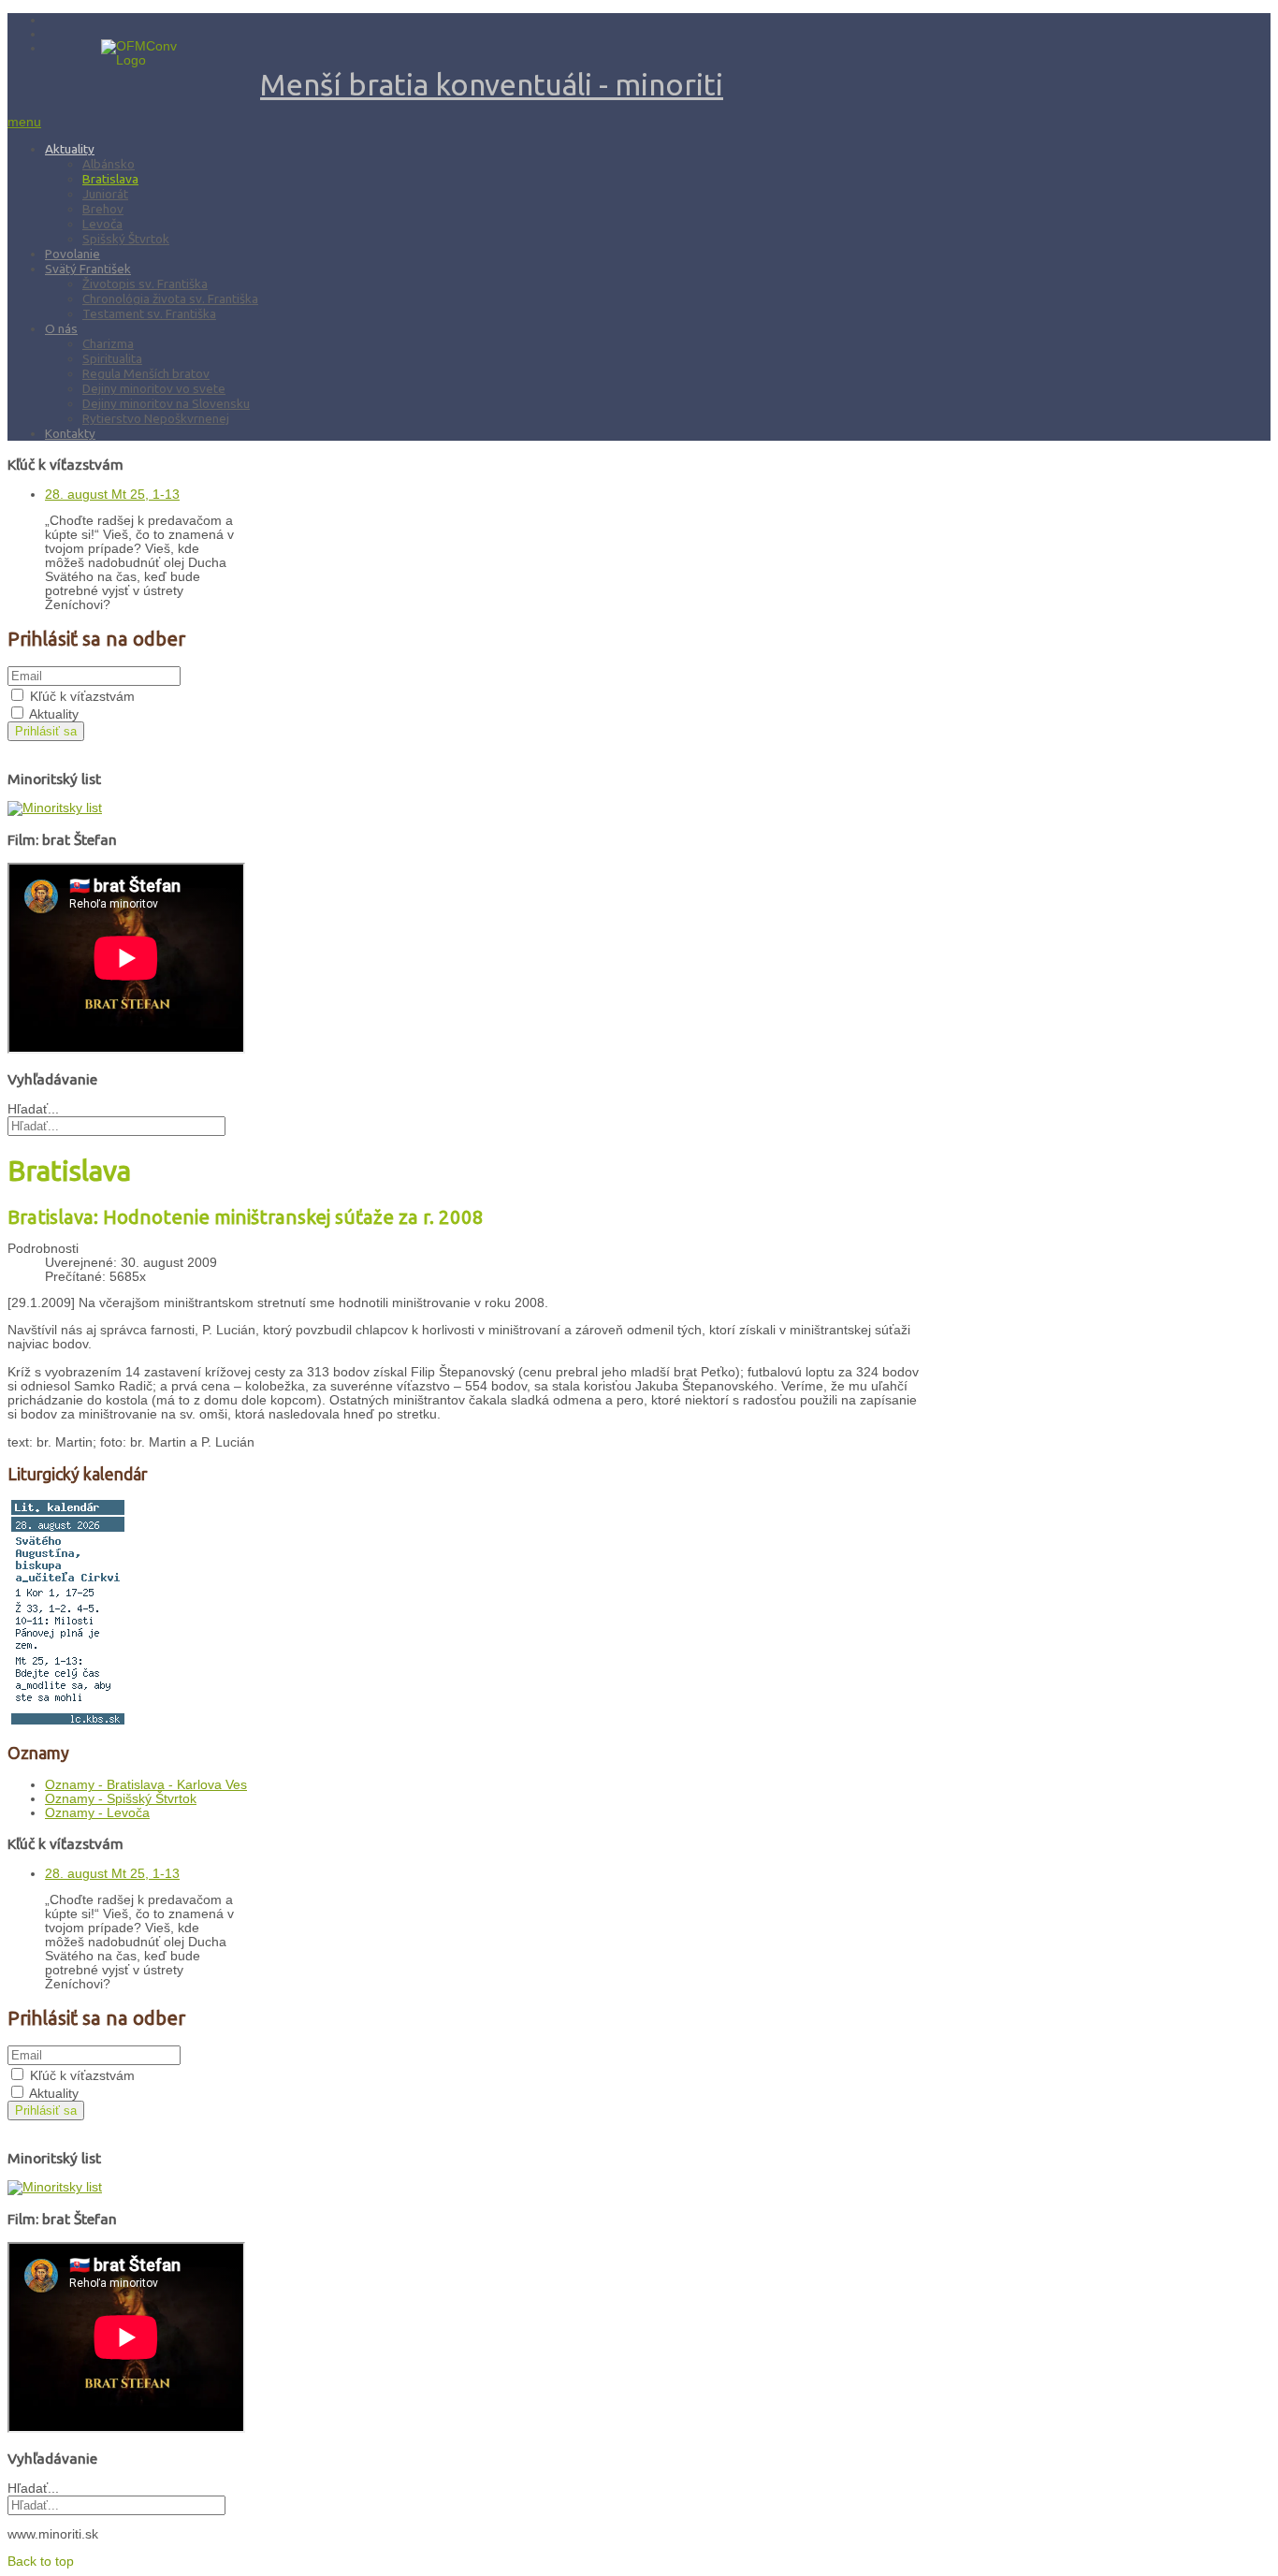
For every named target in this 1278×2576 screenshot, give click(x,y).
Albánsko (109, 164)
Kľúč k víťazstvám (82, 697)
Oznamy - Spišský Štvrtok (121, 1799)
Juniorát (105, 194)
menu (24, 122)
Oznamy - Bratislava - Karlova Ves (146, 1785)
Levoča (102, 224)
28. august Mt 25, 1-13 (112, 495)
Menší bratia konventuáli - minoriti (492, 84)
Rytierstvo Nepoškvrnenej (156, 418)
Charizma (108, 343)
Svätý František (88, 269)
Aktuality (70, 149)
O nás (61, 328)
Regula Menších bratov (146, 373)
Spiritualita (112, 358)
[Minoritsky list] (55, 808)
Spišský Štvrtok (126, 239)
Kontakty (70, 433)
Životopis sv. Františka (145, 284)
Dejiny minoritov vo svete (154, 388)
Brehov (103, 209)
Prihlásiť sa (46, 731)
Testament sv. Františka (149, 313)
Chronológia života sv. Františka (170, 298)
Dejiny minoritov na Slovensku (166, 403)
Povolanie (73, 254)
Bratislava (110, 179)
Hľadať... (33, 1109)
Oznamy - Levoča (97, 1813)
